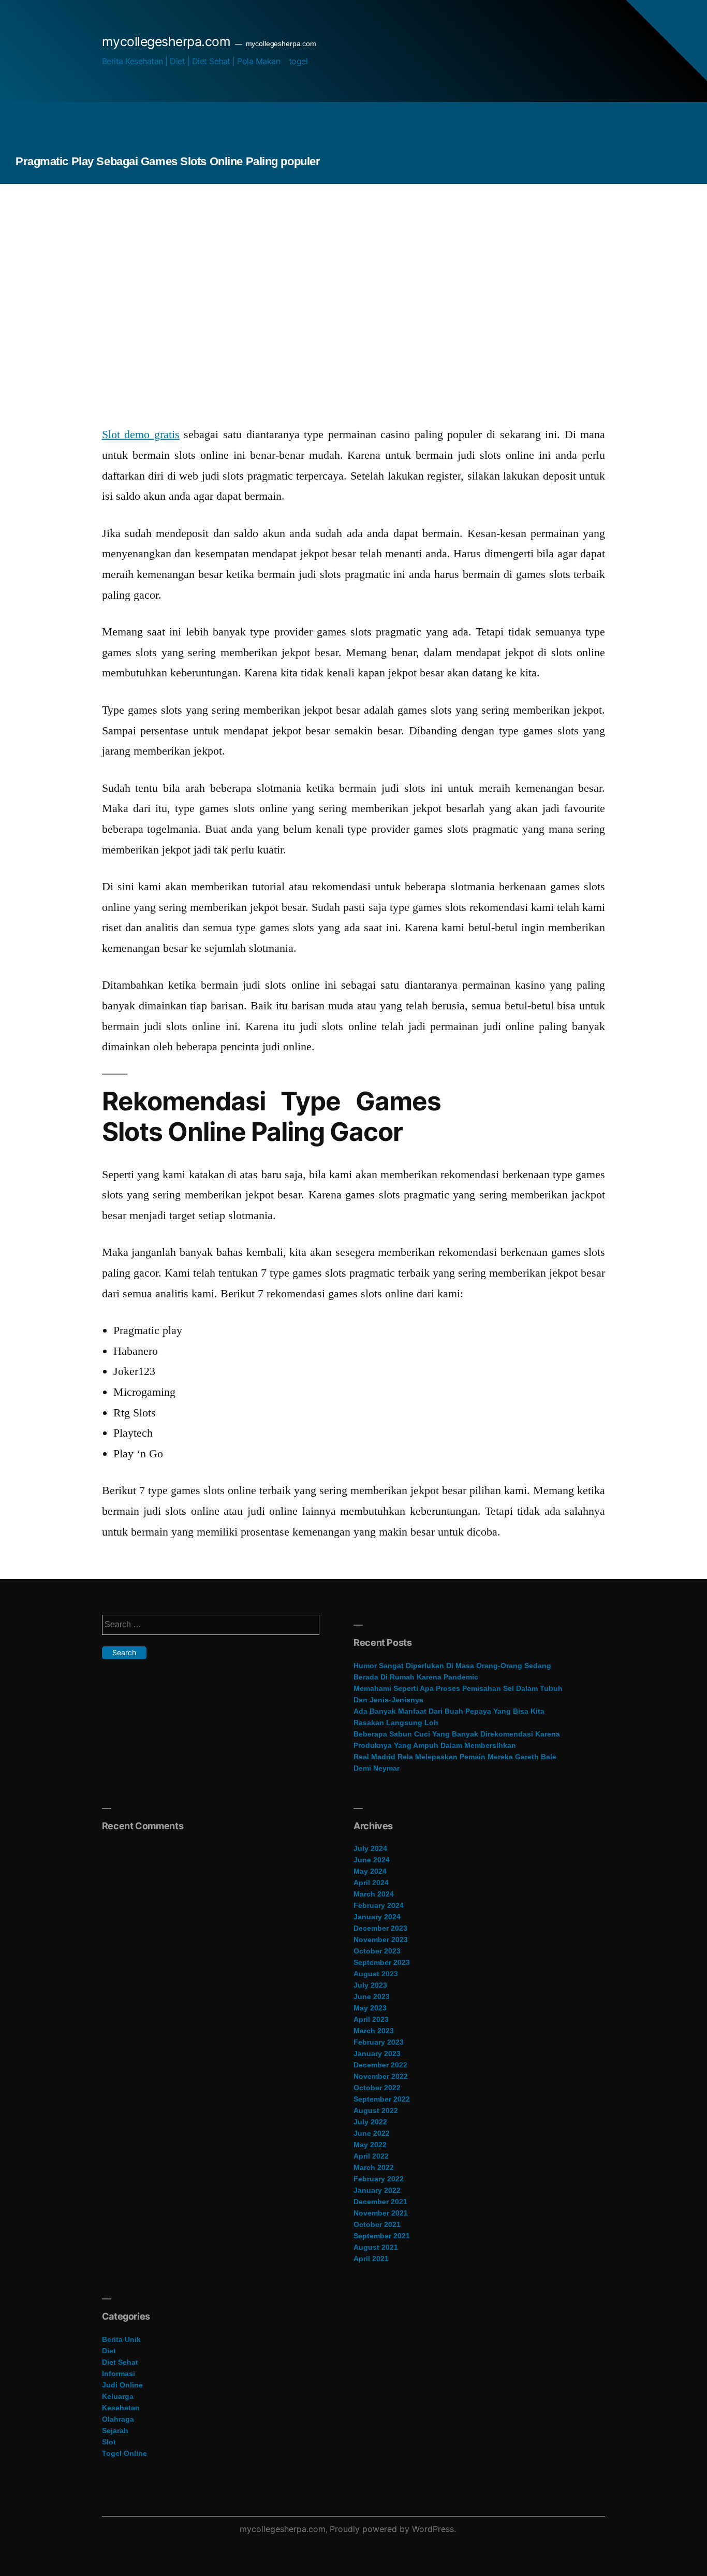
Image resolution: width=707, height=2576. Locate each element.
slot (109, 2442)
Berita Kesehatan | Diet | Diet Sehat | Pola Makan (191, 61)
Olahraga (118, 2419)
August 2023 (376, 1974)
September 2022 (382, 2099)
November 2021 (381, 2213)
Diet (109, 2351)
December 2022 (380, 2065)
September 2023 (382, 1962)
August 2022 (376, 2110)
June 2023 (372, 1996)
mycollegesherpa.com (166, 41)
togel (298, 61)
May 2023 (370, 2008)
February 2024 (379, 1905)
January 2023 (377, 2053)
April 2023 (371, 2019)
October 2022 (377, 2088)
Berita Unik (121, 2339)
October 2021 (377, 2224)
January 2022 (377, 2190)
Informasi (119, 2374)
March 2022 (374, 2167)
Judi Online (122, 2385)
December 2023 (380, 1928)
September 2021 (382, 2236)
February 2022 (379, 2179)
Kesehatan (121, 2408)
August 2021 (376, 2247)
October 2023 (377, 1951)
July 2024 (370, 1848)
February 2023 (379, 2042)
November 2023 (381, 1940)
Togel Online (124, 2453)
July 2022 (370, 2122)
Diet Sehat (120, 2362)
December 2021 (380, 2202)
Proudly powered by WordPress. (393, 2529)
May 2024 (370, 1871)
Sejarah (115, 2430)
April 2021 (371, 2259)
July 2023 (370, 1985)
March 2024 (374, 1894)
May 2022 (370, 2145)
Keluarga (118, 2396)
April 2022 (371, 2156)
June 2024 (372, 1860)
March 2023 (374, 2031)
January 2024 (377, 1917)
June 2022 (372, 2133)
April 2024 (371, 1883)
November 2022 (381, 2076)
